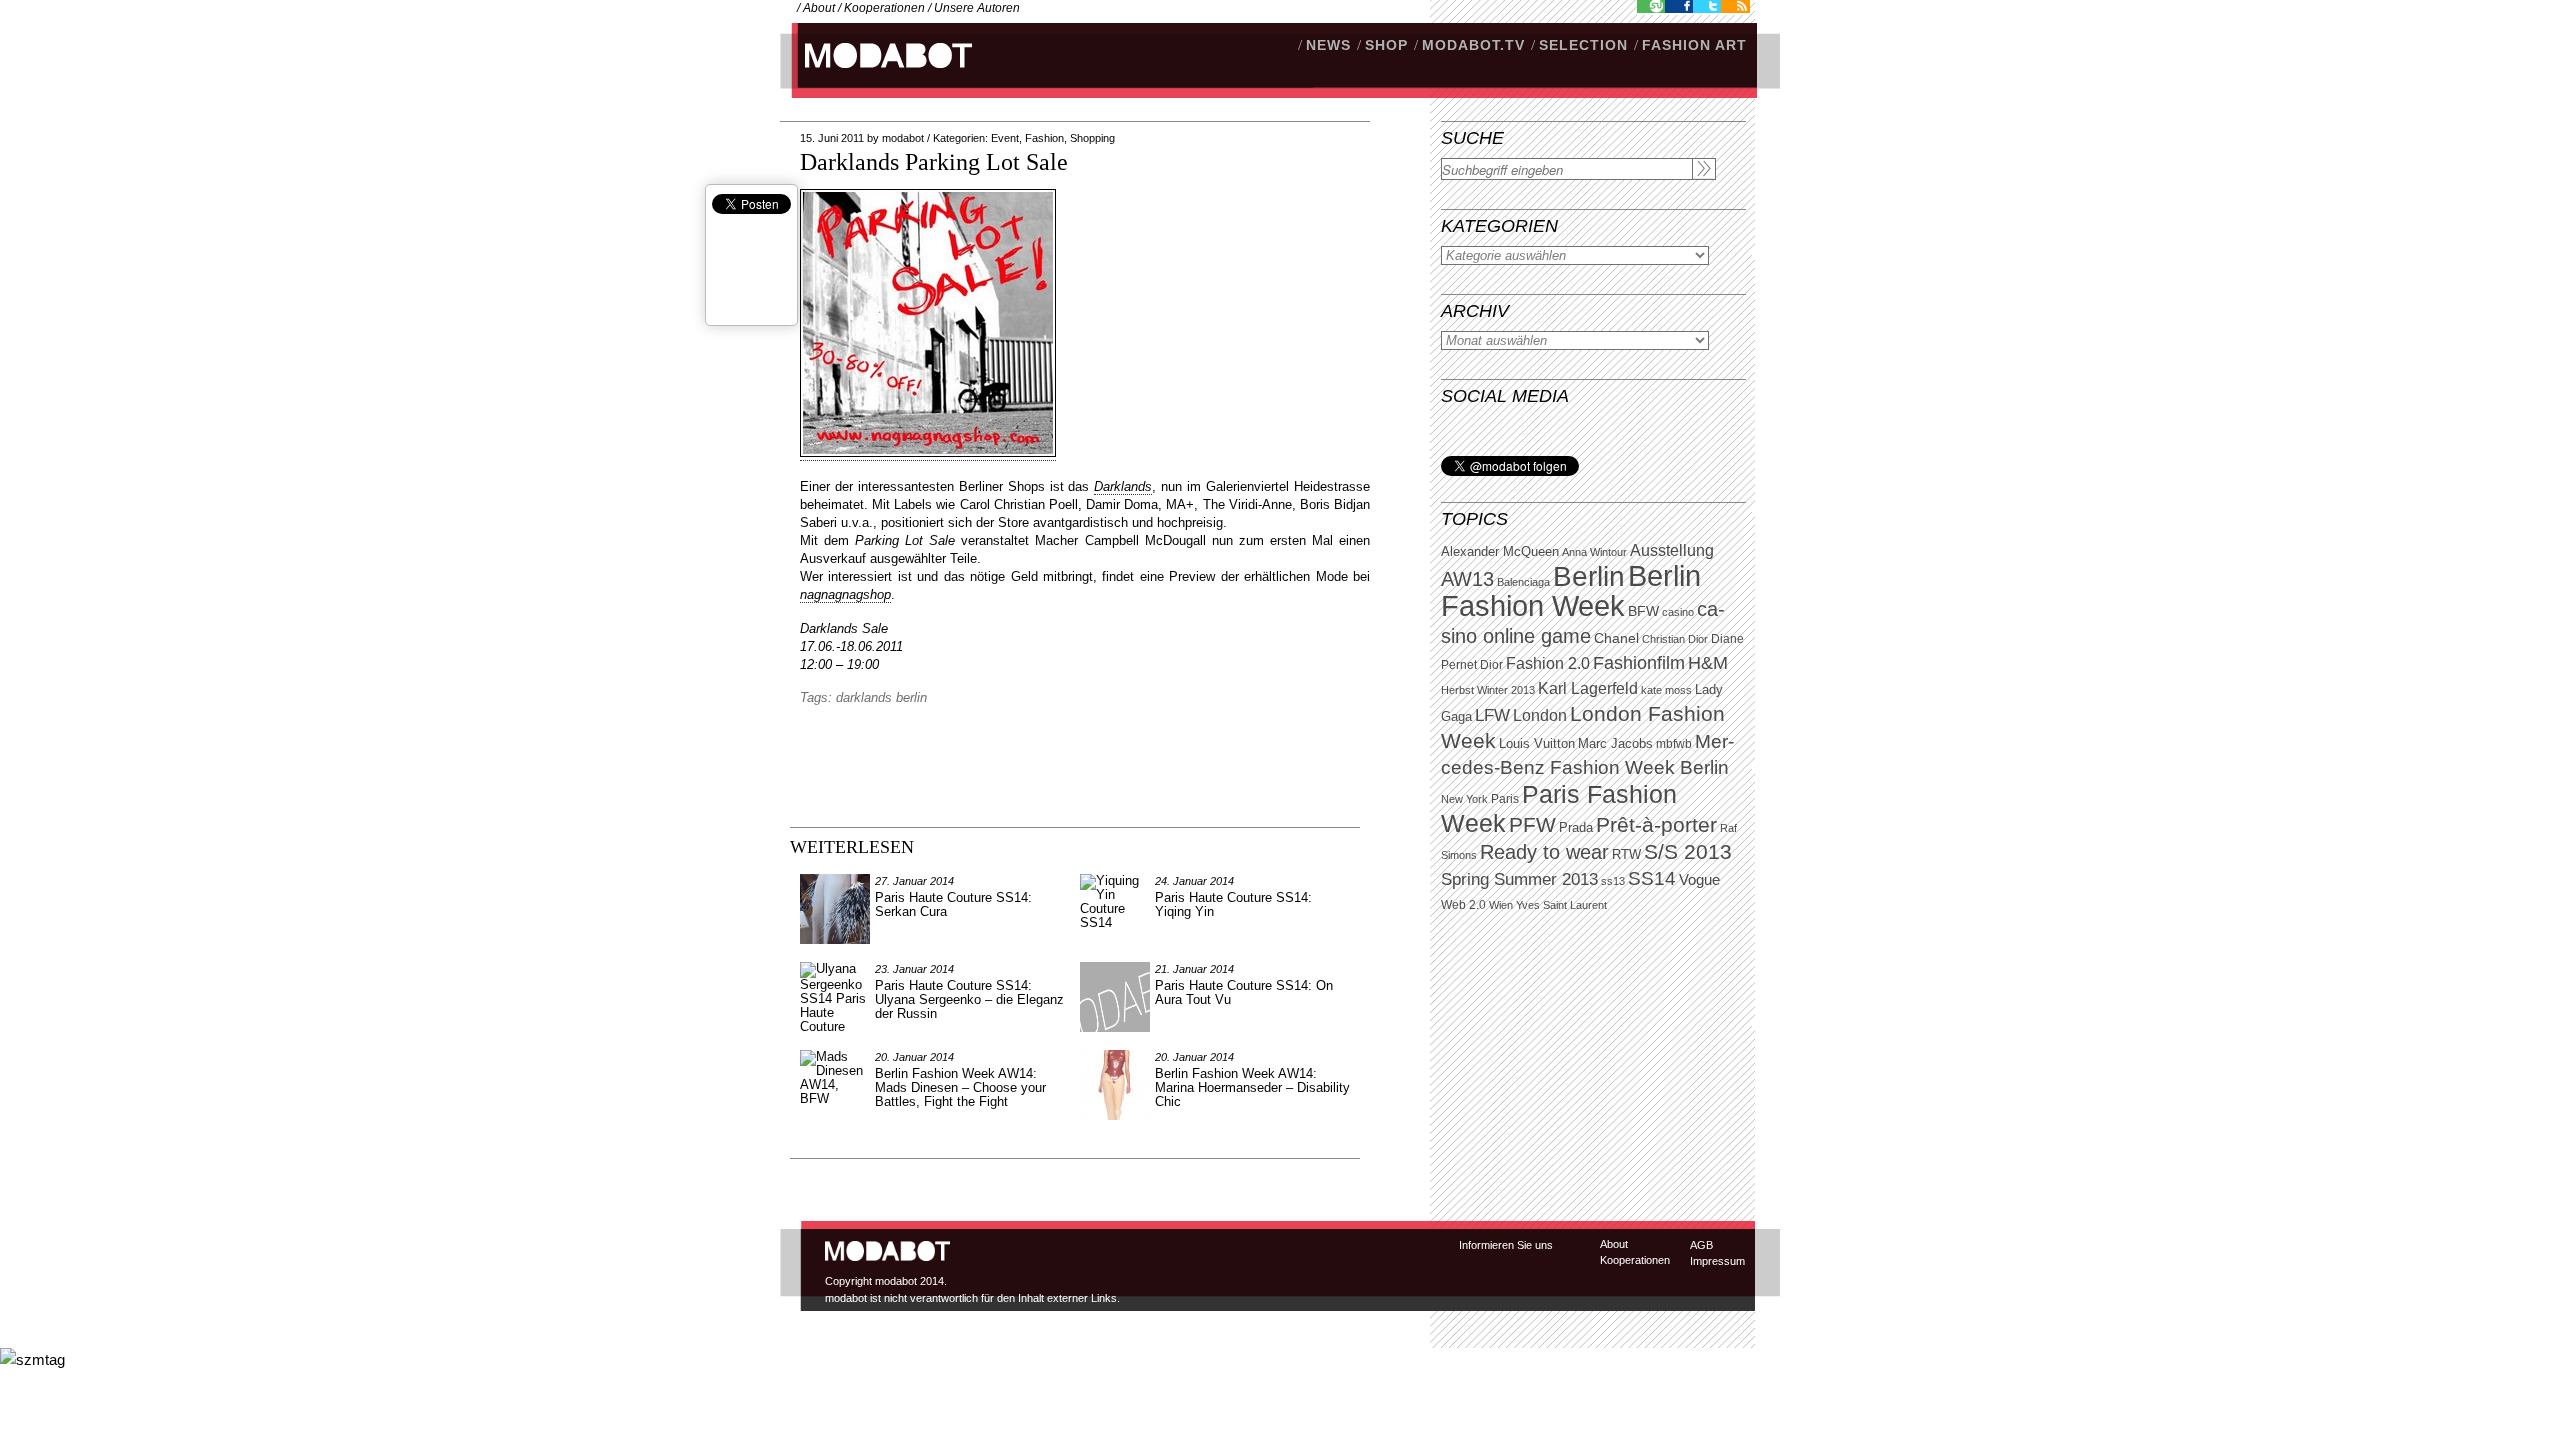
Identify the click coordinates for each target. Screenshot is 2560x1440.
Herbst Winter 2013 (1488, 690)
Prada (1576, 828)
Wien (1501, 905)
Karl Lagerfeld (1588, 688)
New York (1464, 799)
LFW (1492, 715)
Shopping (1092, 138)
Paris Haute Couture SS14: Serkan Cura (953, 904)
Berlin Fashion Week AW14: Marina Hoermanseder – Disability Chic (1252, 1087)
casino (1678, 612)
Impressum (1717, 1261)
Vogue (1699, 880)
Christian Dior (1675, 639)
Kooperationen (884, 8)
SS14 (1652, 878)
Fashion (1044, 138)
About (819, 8)
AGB (1701, 1245)
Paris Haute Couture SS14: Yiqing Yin (1233, 904)
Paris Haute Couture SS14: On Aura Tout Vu (1244, 992)
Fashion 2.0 (1548, 663)
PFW (1532, 824)
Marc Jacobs (1615, 743)
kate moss (1666, 690)
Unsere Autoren (977, 8)
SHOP (1386, 45)
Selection (1583, 45)
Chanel (1616, 638)
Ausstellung (1672, 550)
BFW (1643, 611)
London (1540, 715)
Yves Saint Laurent (1561, 905)
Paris (1505, 799)
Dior (1491, 665)
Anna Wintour (1594, 552)
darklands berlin (881, 697)
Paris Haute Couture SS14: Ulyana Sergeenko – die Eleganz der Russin (969, 999)
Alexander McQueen (1500, 552)
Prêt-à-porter (1656, 824)
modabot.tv (1473, 45)
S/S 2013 (1688, 852)
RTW (1626, 854)
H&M (1708, 662)
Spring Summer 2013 (1519, 879)
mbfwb (1674, 744)
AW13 (1467, 579)
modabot (903, 138)
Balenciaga (1523, 582)
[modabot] (877, 75)
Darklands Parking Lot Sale (934, 162)
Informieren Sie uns (1506, 1245)
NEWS (1328, 45)
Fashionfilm (1639, 663)
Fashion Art (1694, 45)
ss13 (1613, 881)
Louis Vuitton (1537, 744)
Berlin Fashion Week (1571, 590)
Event (1005, 138)
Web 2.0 (1463, 905)
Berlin (1589, 576)
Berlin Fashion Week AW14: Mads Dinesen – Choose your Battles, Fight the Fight (960, 1087)
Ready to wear (1544, 851)
